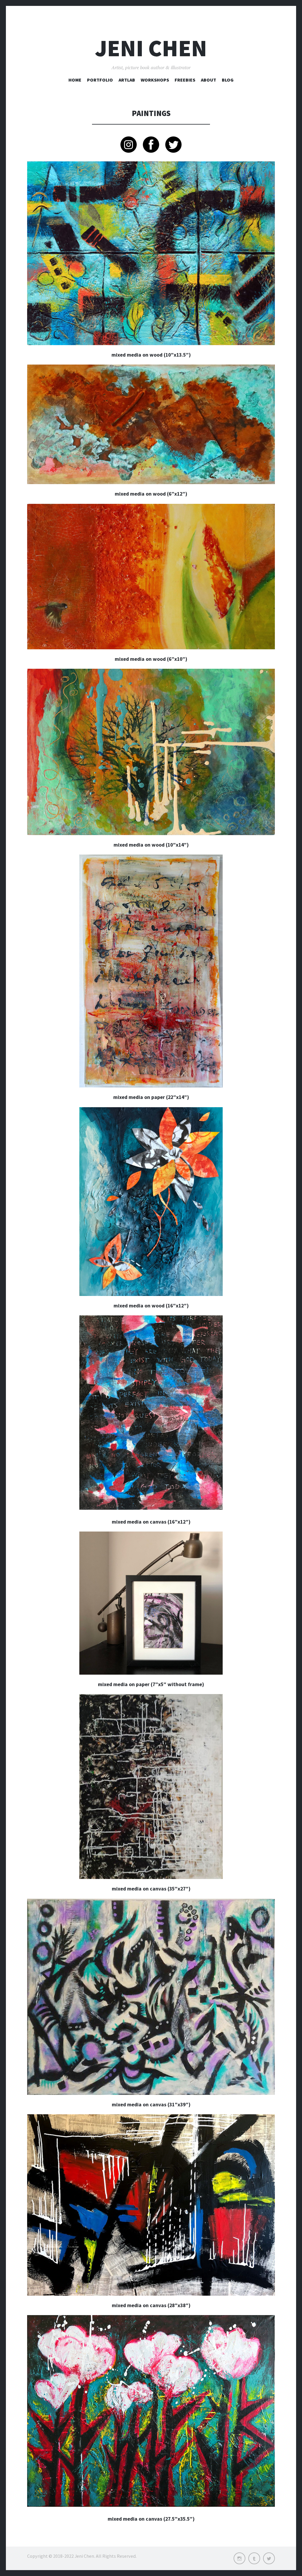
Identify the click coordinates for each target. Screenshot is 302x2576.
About (209, 80)
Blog (228, 80)
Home (75, 80)
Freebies (185, 80)
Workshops (155, 80)
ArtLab (127, 80)
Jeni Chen (151, 48)
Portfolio (100, 80)
